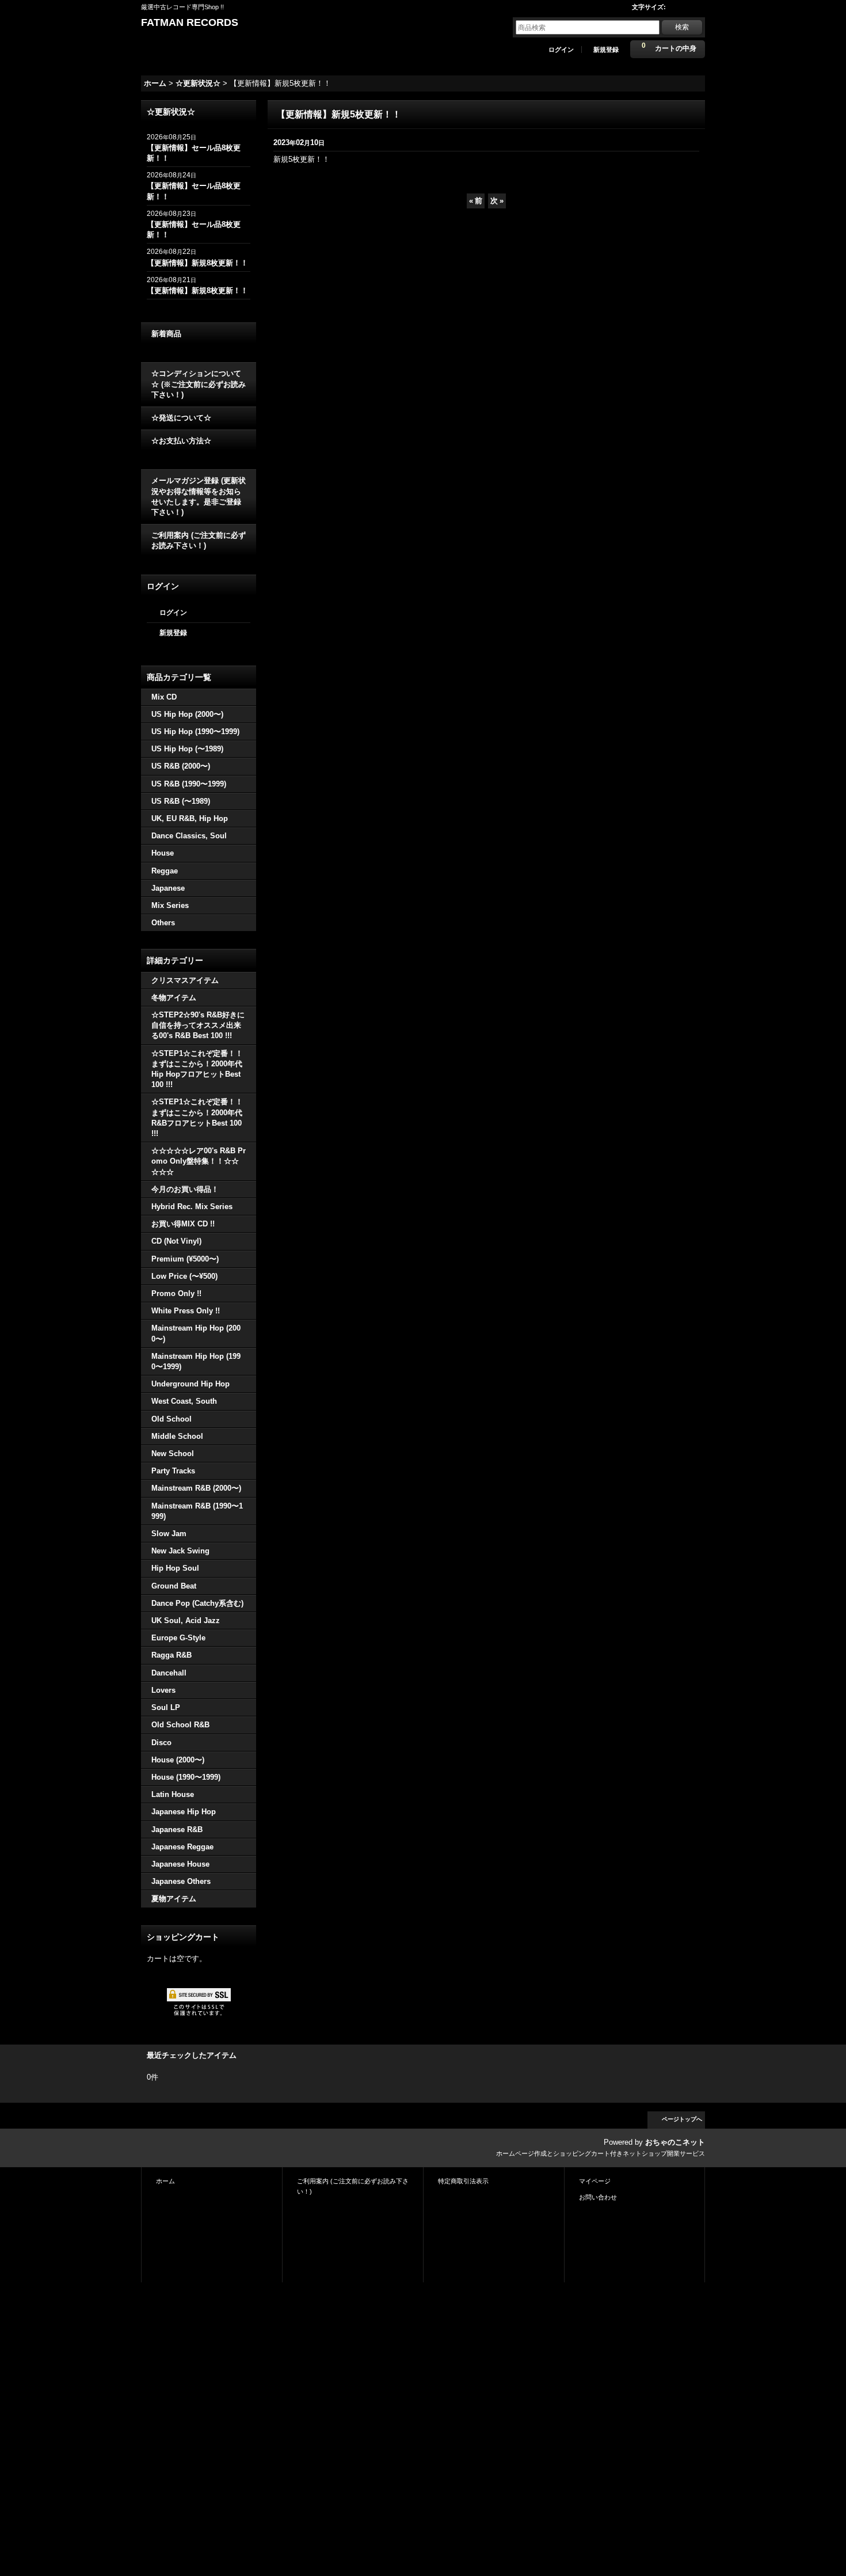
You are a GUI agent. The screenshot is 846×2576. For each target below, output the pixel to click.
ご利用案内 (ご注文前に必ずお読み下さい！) (199, 540)
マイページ (595, 2181)
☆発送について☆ (181, 418)
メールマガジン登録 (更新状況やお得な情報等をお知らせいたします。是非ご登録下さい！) (199, 496)
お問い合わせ (598, 2197)
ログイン (561, 50)
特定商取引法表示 (463, 2181)
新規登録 (606, 50)
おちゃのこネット (675, 2142)
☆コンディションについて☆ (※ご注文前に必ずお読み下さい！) (199, 384)
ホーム (165, 2181)
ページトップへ (682, 2119)
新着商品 (166, 334)
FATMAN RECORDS (190, 22)
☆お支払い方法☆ (181, 441)
